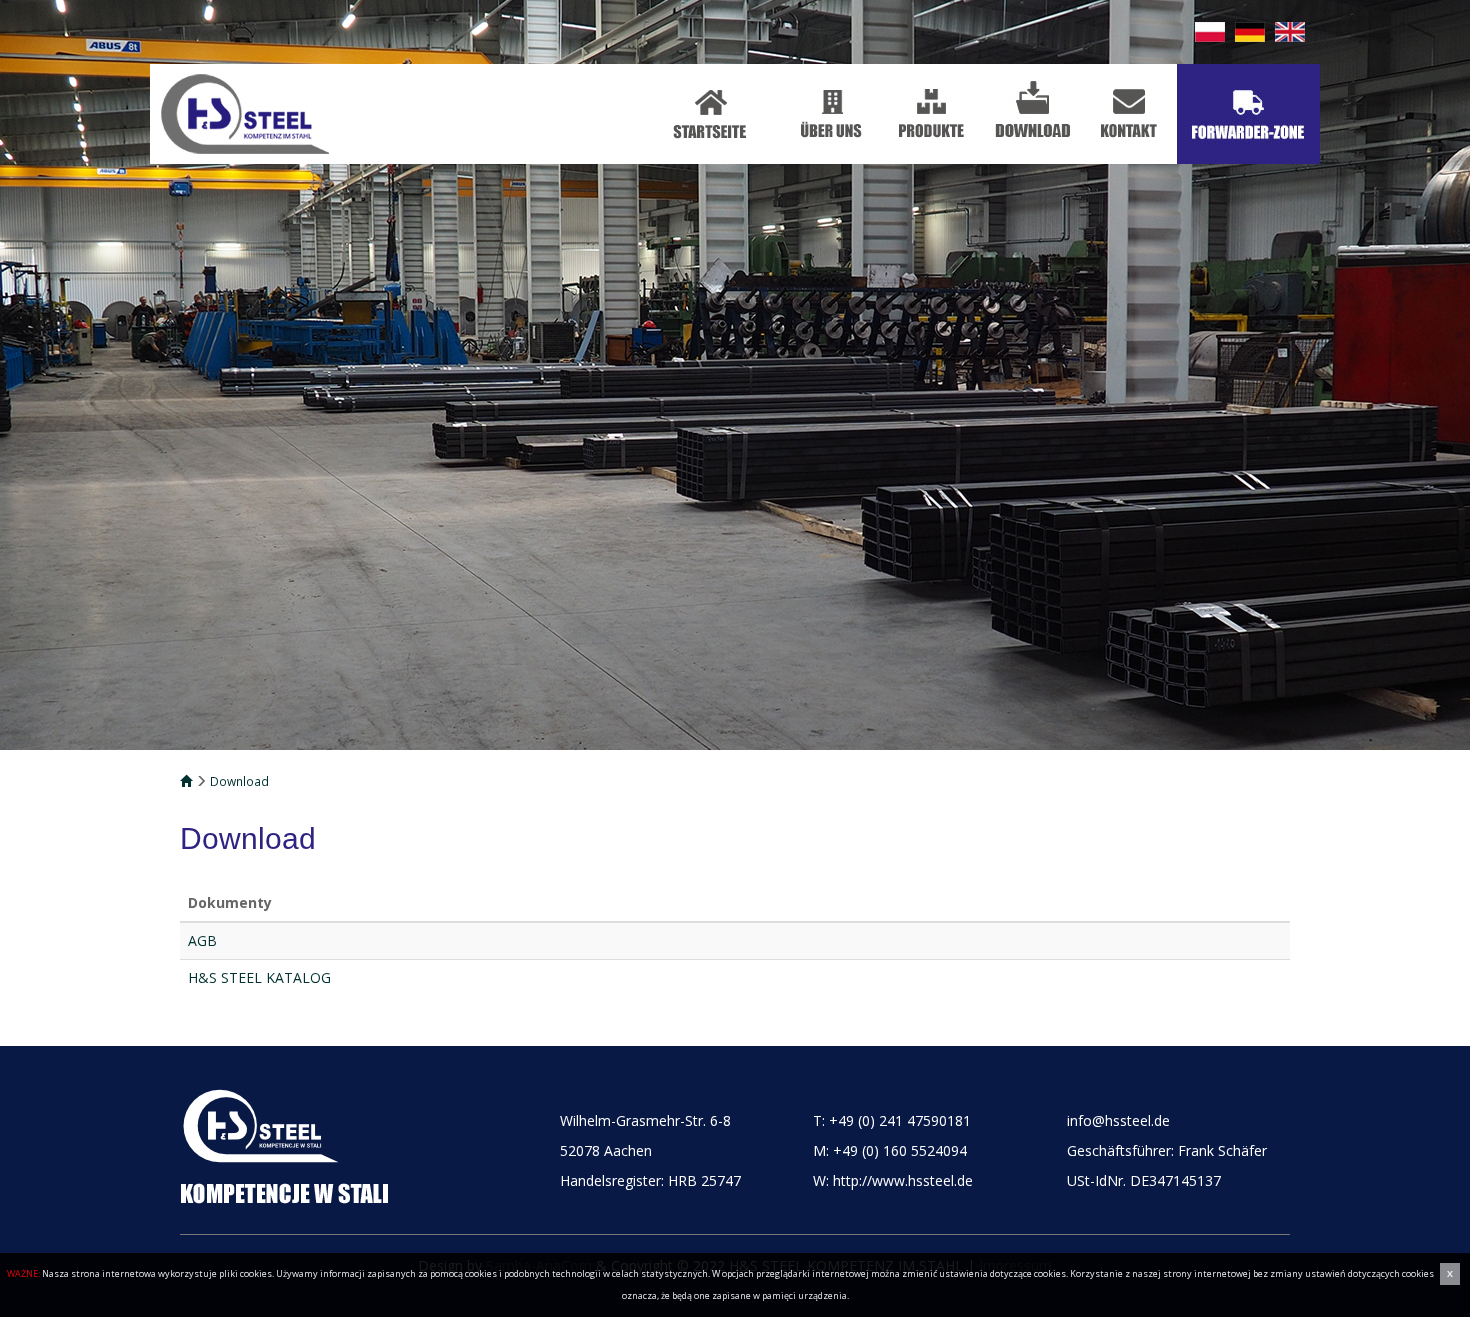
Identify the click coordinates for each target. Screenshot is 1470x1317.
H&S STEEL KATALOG (259, 977)
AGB (202, 940)
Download (239, 781)
